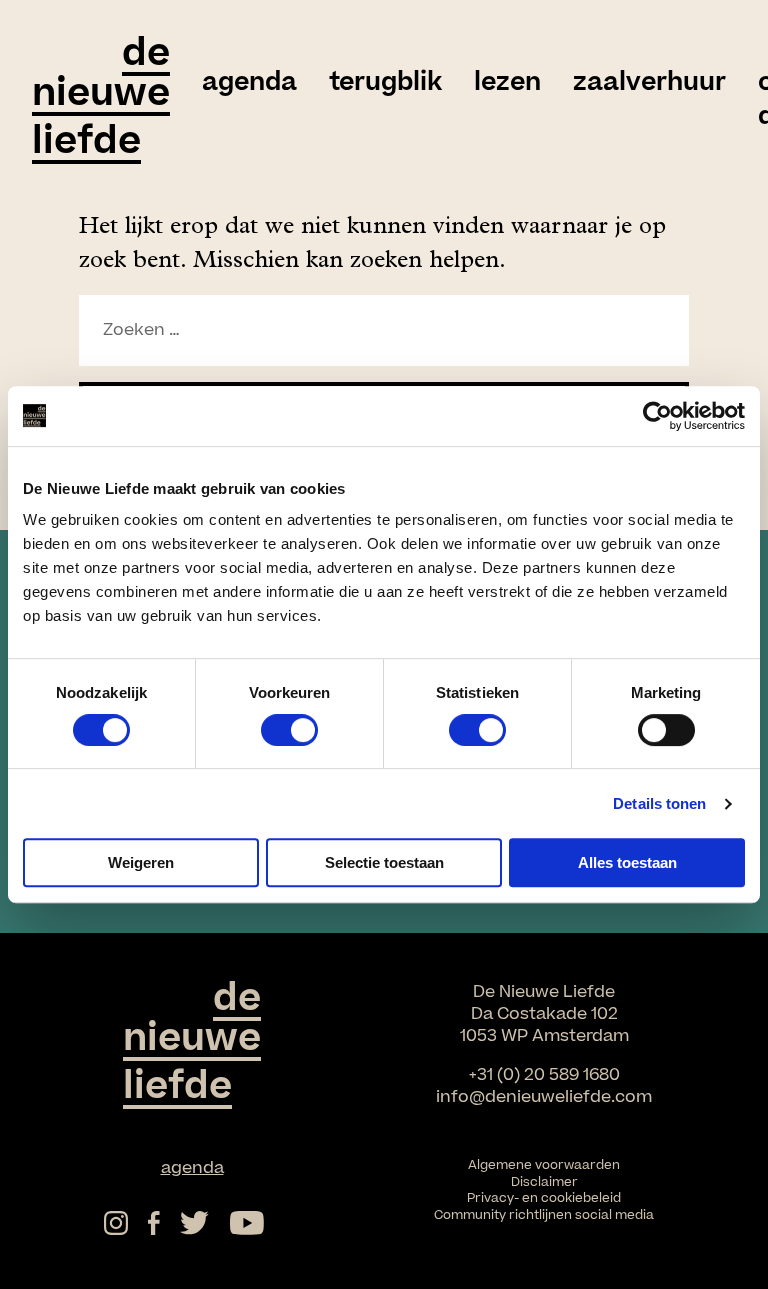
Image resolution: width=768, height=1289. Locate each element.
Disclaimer (544, 1182)
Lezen (507, 83)
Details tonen (659, 803)
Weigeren (141, 862)
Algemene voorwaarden (544, 1165)
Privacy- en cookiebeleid (544, 1198)
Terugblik (385, 83)
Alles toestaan (627, 862)
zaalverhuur (649, 83)
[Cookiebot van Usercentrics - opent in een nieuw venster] (657, 416)
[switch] (289, 730)
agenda (249, 83)
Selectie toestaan (384, 862)
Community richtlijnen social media (544, 1215)
